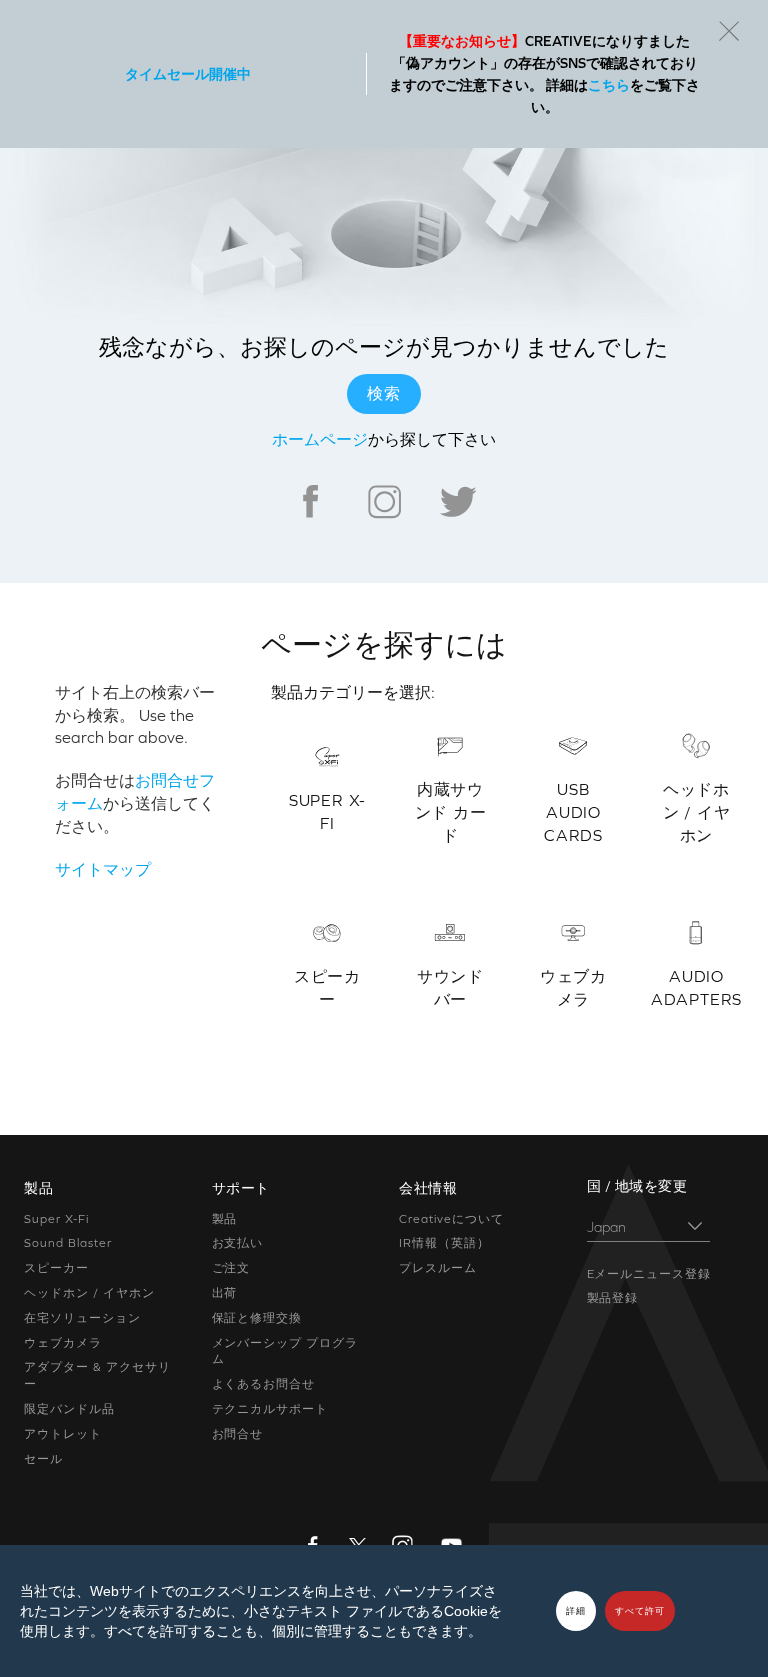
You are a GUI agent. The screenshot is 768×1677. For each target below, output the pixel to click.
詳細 (576, 1611)
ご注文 (231, 1268)
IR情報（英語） (444, 1243)
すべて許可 (640, 1611)
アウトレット (63, 1434)
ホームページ (320, 439)
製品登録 (613, 1298)
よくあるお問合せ (264, 1384)
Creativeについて (451, 1219)
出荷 (225, 1293)
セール (43, 1459)
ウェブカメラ (63, 1343)
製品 (225, 1219)
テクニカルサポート (270, 1409)
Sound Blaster (67, 1243)
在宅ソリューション (82, 1318)
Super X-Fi (56, 1219)
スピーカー (56, 1268)
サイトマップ (103, 869)
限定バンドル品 (69, 1409)
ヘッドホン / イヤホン (89, 1293)
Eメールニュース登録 (649, 1274)
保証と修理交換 (257, 1318)
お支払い (238, 1243)
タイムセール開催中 (188, 74)
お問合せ (238, 1434)
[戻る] (729, 31)
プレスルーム (438, 1268)
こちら (609, 85)
